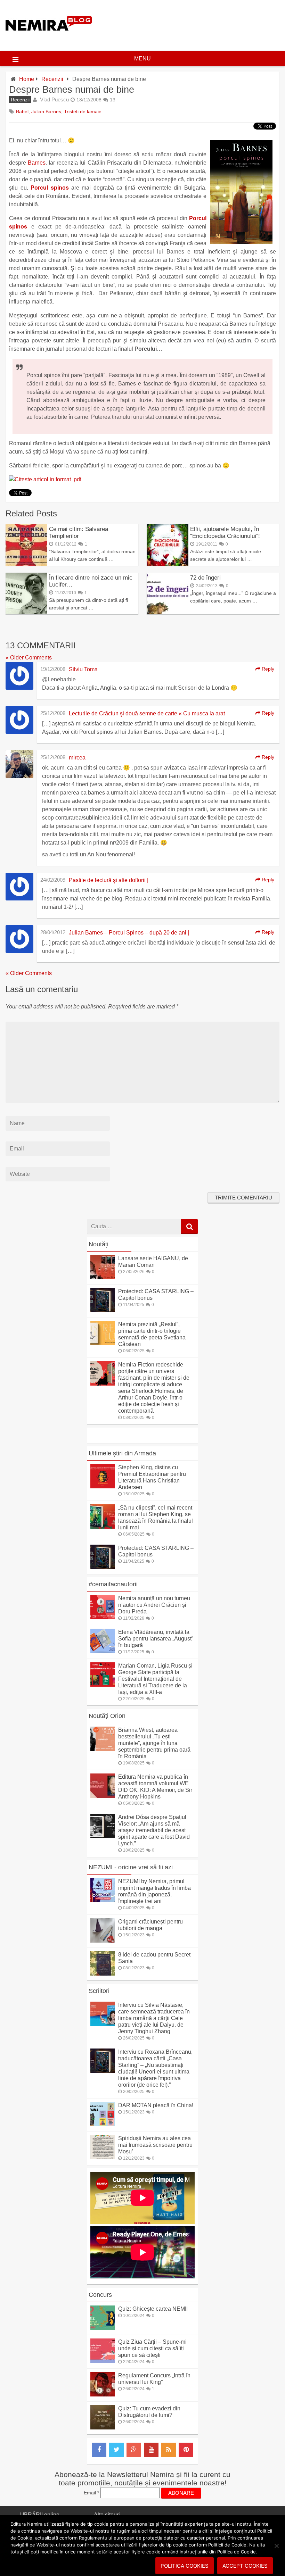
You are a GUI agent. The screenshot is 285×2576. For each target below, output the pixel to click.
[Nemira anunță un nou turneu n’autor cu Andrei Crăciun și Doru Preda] (103, 1617)
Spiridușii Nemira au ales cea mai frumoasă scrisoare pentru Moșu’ (155, 2145)
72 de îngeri (205, 578)
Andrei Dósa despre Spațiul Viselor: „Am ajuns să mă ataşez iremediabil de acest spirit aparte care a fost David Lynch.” (154, 1830)
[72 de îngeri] (168, 612)
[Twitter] (116, 2450)
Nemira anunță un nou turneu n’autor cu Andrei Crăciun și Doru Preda (154, 1605)
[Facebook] (99, 2450)
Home (27, 79)
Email (91, 2493)
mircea (77, 758)
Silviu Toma (83, 669)
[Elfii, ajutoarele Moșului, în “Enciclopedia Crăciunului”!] (168, 564)
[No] (276, 2546)
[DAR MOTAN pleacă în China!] (103, 2124)
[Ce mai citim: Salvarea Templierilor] (26, 564)
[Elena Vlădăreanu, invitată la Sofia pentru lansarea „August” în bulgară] (103, 1651)
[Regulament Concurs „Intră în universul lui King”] (103, 2395)
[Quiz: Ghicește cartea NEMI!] (103, 2328)
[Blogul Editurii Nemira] (49, 38)
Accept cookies (245, 2566)
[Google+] (134, 2450)
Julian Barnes (46, 111)
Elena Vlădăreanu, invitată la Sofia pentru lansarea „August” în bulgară (156, 1639)
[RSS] (169, 2450)
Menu (142, 59)
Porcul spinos (50, 188)
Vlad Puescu (54, 99)
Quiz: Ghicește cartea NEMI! (153, 2309)
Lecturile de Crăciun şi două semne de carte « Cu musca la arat (147, 713)
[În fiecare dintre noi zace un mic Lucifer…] (26, 612)
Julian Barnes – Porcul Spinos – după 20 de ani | (129, 933)
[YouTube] (151, 2450)
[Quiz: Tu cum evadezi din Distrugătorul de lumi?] (103, 2428)
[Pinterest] (186, 2450)
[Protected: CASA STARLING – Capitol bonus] (103, 1310)
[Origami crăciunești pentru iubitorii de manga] (103, 1941)
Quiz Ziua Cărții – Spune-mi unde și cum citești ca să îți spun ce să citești (152, 2348)
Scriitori (99, 1991)
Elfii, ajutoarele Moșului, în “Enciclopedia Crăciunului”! (225, 533)
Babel (22, 111)
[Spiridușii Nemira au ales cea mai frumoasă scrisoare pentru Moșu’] (103, 2157)
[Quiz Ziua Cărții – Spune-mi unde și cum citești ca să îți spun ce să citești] (103, 2361)
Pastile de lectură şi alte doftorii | (109, 880)
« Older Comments (29, 658)
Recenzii (52, 79)
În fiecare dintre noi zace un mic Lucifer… (91, 581)
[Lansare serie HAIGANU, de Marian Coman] (103, 1277)
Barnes (37, 163)
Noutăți (99, 1244)
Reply (267, 669)
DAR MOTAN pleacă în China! (156, 2105)
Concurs (100, 2295)
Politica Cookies (185, 2566)
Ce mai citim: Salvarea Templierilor (79, 533)
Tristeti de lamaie (83, 111)
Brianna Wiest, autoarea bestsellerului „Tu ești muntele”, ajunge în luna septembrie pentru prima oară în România (154, 1743)
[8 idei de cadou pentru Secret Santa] (103, 1974)
